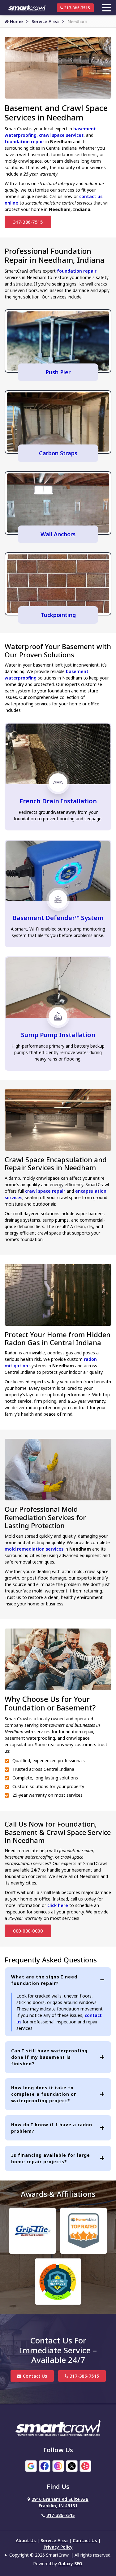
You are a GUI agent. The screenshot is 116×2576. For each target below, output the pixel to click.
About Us (26, 2540)
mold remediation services (34, 1549)
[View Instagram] (58, 2465)
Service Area (45, 21)
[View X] (72, 2465)
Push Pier (58, 372)
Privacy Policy (58, 2547)
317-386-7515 (77, 8)
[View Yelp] (85, 2465)
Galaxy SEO (70, 2564)
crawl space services (61, 135)
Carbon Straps (58, 453)
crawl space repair (45, 1191)
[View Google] (31, 2465)
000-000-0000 (28, 1931)
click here (58, 1905)
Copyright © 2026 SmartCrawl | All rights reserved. (60, 2555)
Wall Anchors (58, 534)
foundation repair (24, 142)
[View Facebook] (45, 2465)
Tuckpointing (58, 615)
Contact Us (34, 2376)
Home (16, 21)
